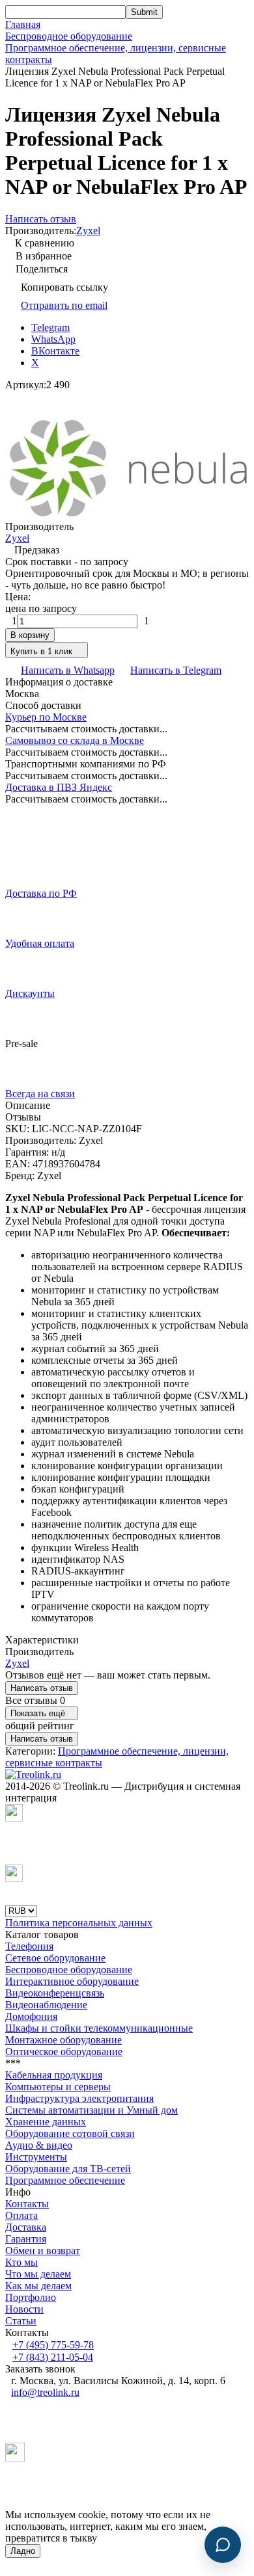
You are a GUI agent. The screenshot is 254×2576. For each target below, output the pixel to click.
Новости (24, 2309)
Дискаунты (30, 993)
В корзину (30, 635)
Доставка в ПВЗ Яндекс (59, 787)
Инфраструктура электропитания (79, 2098)
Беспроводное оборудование (69, 36)
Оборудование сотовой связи (70, 2133)
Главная (23, 24)
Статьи (21, 2321)
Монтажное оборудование (63, 2040)
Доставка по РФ (41, 893)
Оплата (21, 2215)
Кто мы (21, 2262)
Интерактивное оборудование (72, 1981)
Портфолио (31, 2297)
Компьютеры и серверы (58, 2087)
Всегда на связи (40, 1094)
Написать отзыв (42, 1688)
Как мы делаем (38, 2286)
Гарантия (26, 2239)
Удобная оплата (40, 943)
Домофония (31, 2016)
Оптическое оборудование (64, 2052)
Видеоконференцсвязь (55, 1993)
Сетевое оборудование (55, 1958)
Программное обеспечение (65, 2180)
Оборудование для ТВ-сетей (68, 2169)
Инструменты (36, 2157)
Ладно (23, 2551)
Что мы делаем (38, 2274)
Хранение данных (46, 2122)
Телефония (29, 1946)
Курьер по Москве (46, 717)
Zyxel (88, 231)
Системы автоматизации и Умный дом (92, 2110)
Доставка (26, 2227)
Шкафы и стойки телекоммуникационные (99, 2028)
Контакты (27, 2204)
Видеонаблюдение (46, 2005)
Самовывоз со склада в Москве (75, 740)
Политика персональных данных (79, 1923)
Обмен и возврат (43, 2251)
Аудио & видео (39, 2145)
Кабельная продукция (54, 2075)
